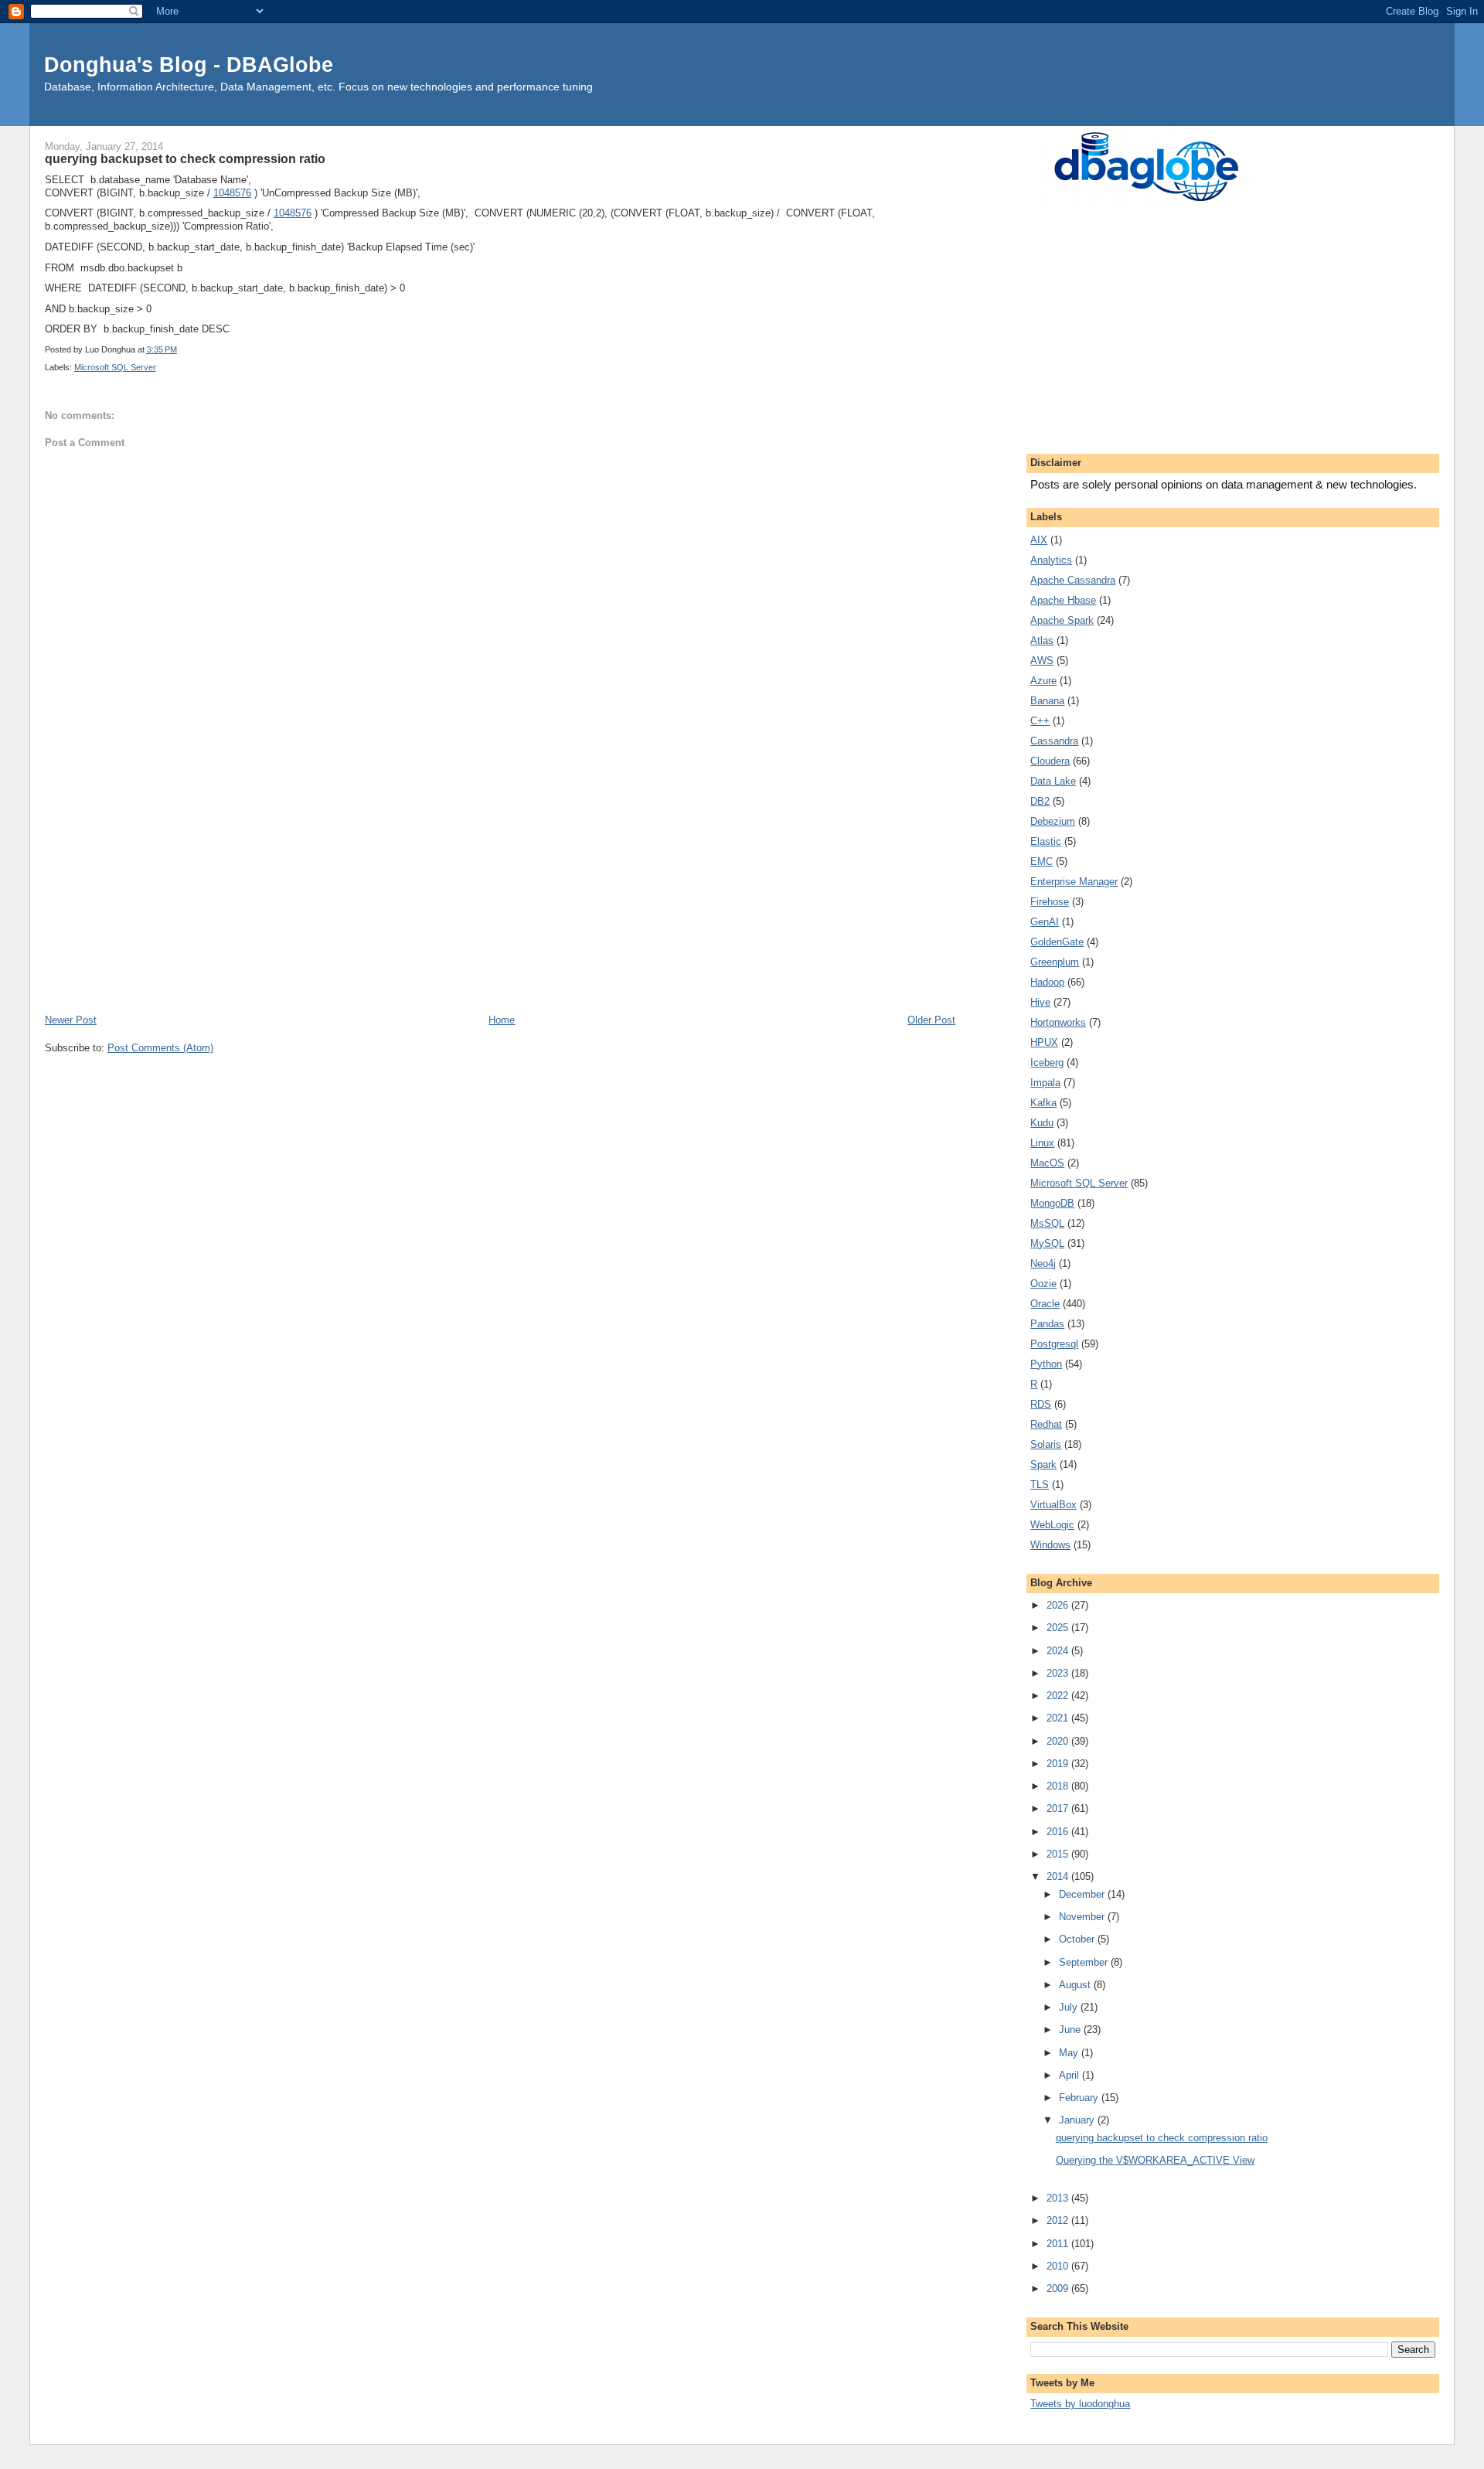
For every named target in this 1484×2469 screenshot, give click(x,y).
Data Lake (1053, 781)
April (1070, 2075)
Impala (1045, 1083)
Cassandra (1054, 741)
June (1071, 2030)
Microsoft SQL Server (115, 367)
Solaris (1046, 1444)
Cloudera (1050, 761)
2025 (1059, 1628)
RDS (1041, 1404)
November (1083, 1917)
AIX (1039, 540)
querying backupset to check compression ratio (1162, 2138)
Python (1046, 1364)
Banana (1047, 701)
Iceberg (1047, 1063)
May (1070, 2053)
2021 (1059, 1718)
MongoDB (1052, 1203)
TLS (1040, 1485)
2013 (1059, 2198)
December (1083, 1894)
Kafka (1043, 1103)
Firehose (1050, 902)
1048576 (232, 193)
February (1080, 2098)
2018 (1059, 1786)
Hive (1040, 1002)
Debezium (1053, 821)
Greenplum (1055, 962)
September (1085, 1962)
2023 (1059, 1673)
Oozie (1043, 1284)
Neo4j (1043, 1263)
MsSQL (1047, 1223)
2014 (1059, 1876)
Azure (1043, 681)
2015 (1059, 1854)
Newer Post (71, 1020)
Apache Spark (1062, 620)
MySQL (1047, 1243)
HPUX (1044, 1042)
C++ (1040, 721)
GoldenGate (1057, 942)
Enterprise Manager (1074, 882)
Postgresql (1054, 1344)
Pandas (1047, 1324)
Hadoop (1047, 982)
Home (502, 1020)
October (1078, 1939)
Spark (1043, 1464)
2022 (1059, 1696)
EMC (1042, 862)
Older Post (931, 1020)
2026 (1059, 1605)
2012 (1059, 2220)
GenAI (1045, 922)
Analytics (1051, 560)
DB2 (1040, 801)
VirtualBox (1053, 1505)
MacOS (1047, 1163)
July (1070, 2007)
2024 (1059, 1651)
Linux (1042, 1143)
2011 (1059, 2244)
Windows (1050, 1545)
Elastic (1046, 841)
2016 (1059, 1832)
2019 (1059, 1764)
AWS (1042, 661)
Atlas (1042, 640)
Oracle (1045, 1304)
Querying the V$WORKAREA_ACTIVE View (1155, 2160)
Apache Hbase (1063, 600)
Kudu (1042, 1123)
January (1078, 2120)
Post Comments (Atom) (160, 1048)
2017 (1059, 1808)
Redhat (1046, 1424)
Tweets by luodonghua (1080, 2404)
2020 (1059, 1741)
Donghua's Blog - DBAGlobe (189, 65)
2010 (1059, 2266)
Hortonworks (1058, 1022)
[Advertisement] (500, 896)
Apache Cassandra (1073, 580)
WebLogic (1052, 1525)
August (1076, 1985)
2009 (1059, 2289)
